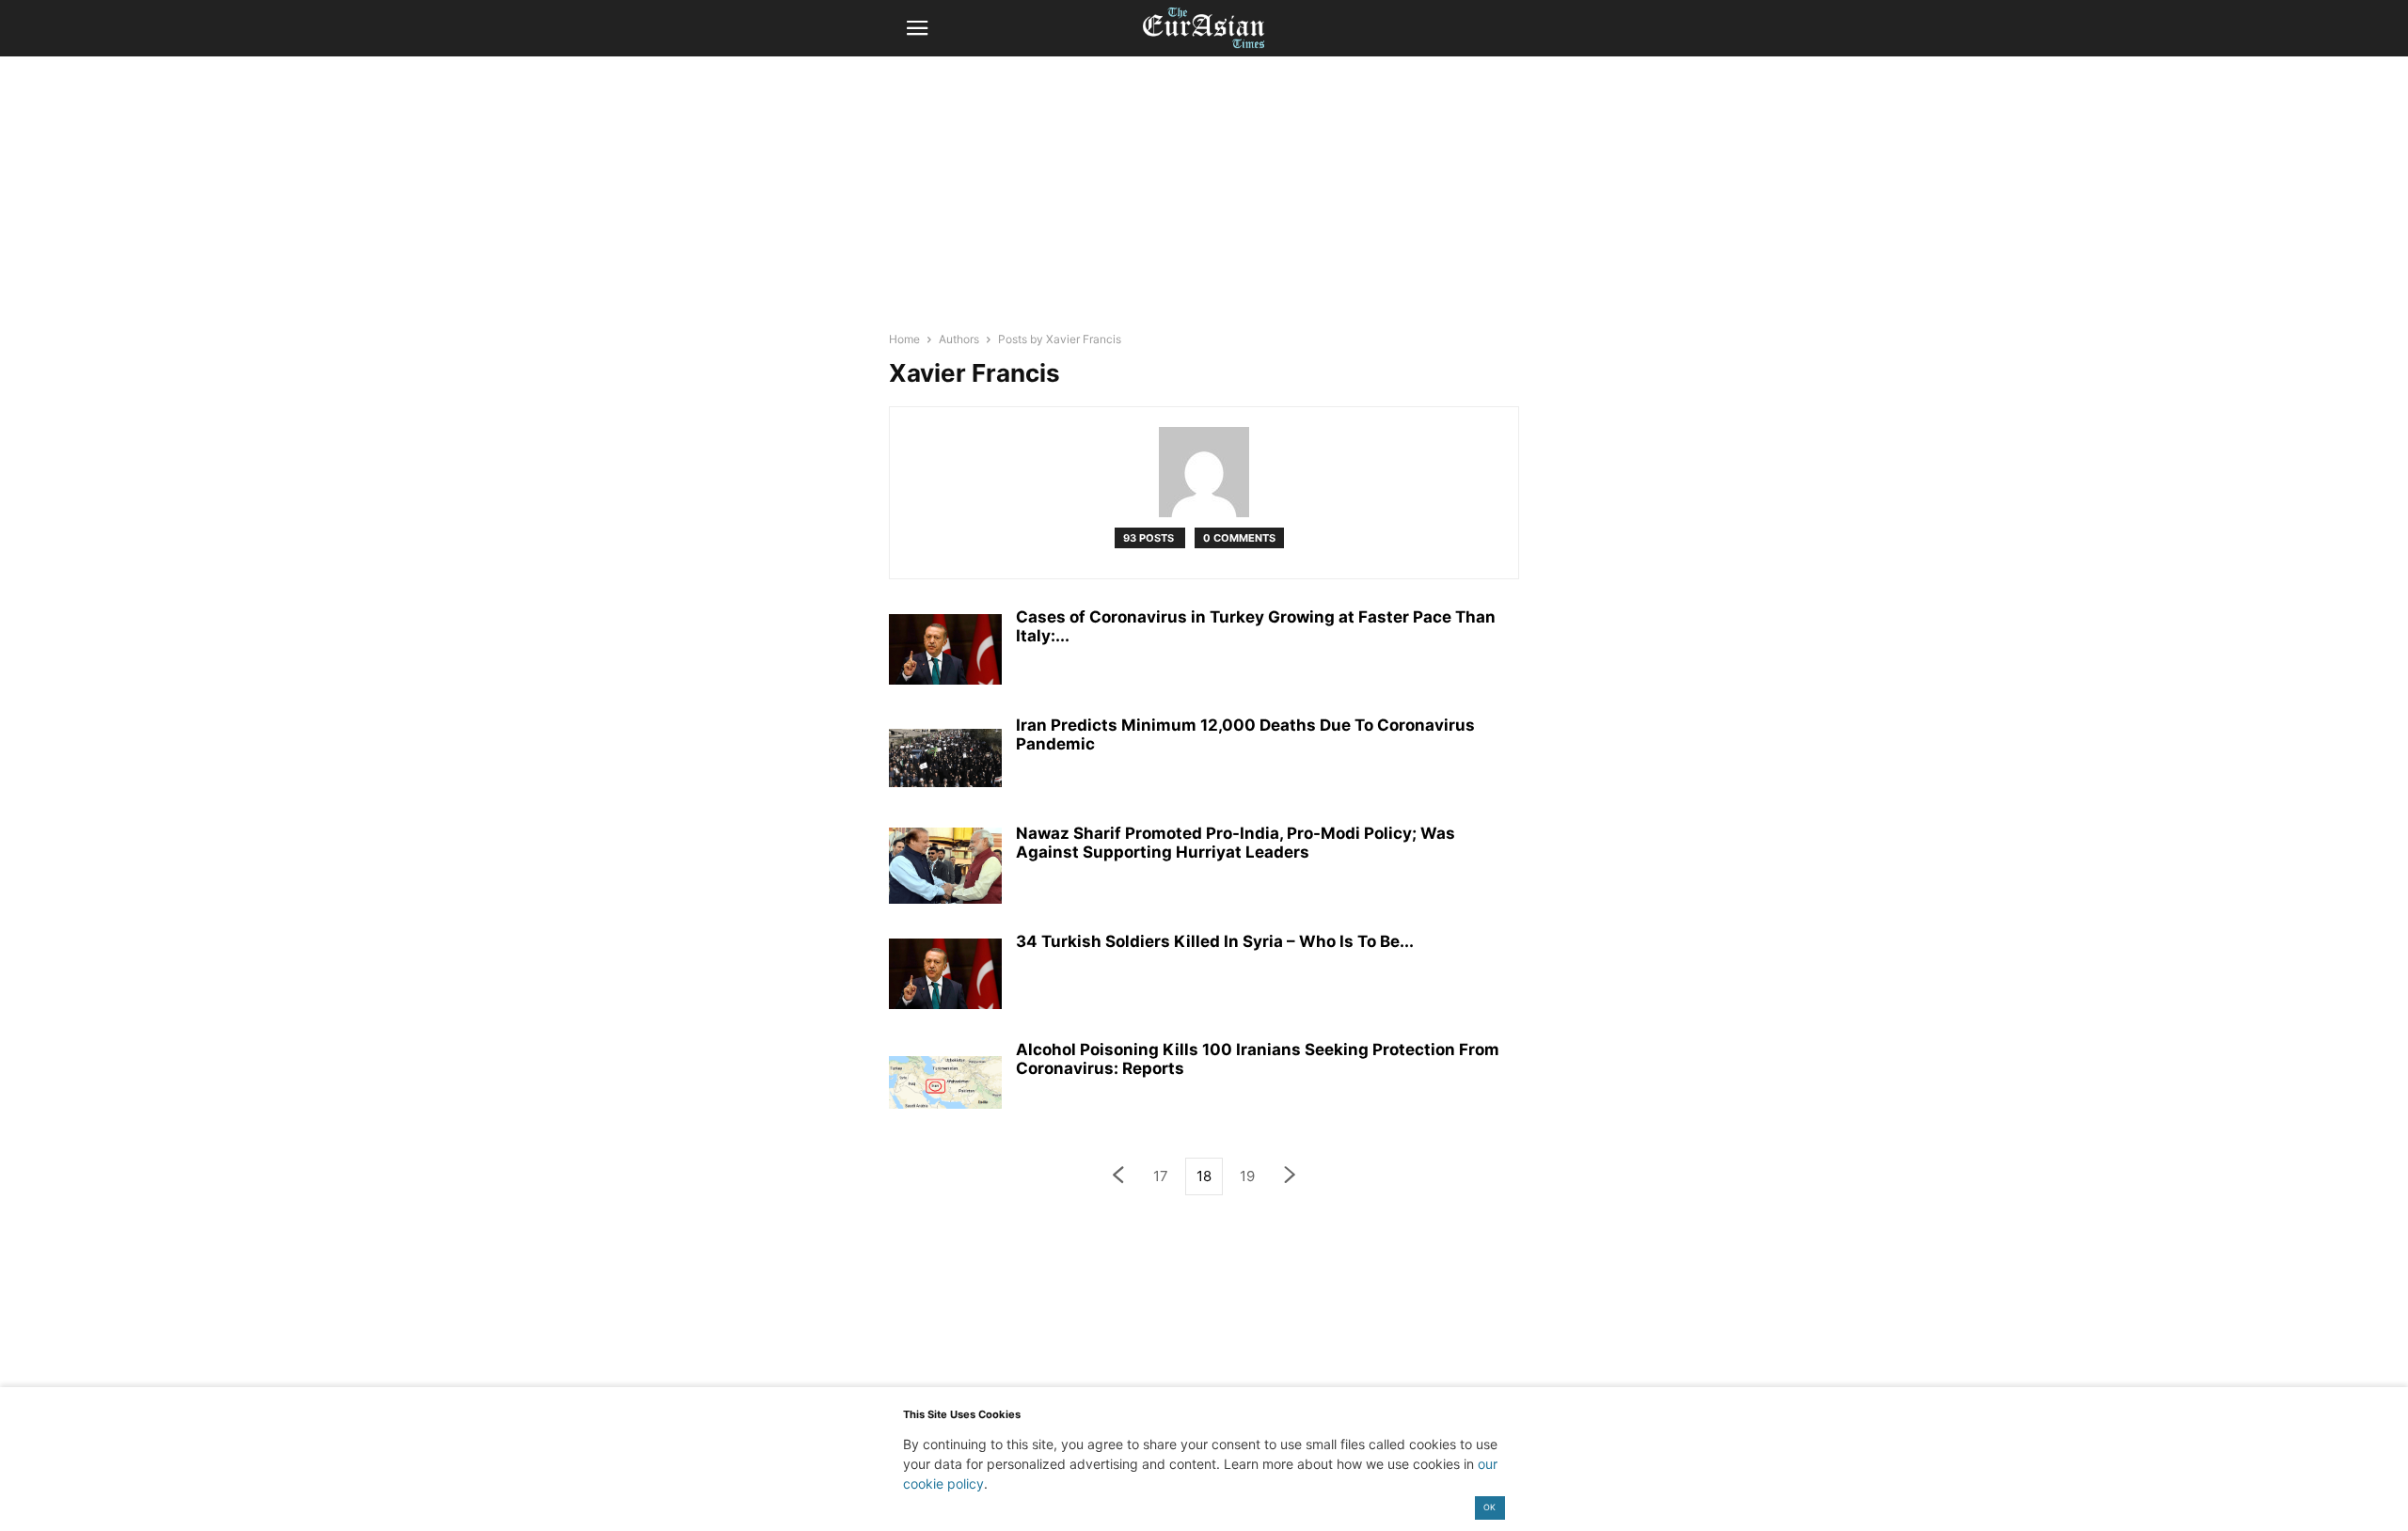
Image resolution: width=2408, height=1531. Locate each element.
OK (1489, 1507)
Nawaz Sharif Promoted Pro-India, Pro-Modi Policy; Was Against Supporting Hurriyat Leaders (1236, 843)
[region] (1204, 202)
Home (904, 339)
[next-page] (1291, 1177)
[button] (917, 28)
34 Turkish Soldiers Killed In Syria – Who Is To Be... (1215, 941)
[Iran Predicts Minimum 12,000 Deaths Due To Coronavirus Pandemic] (945, 758)
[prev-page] (1117, 1177)
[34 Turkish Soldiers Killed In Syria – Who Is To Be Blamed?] (945, 974)
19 (1247, 1176)
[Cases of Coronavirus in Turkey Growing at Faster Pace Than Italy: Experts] (945, 650)
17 (1161, 1176)
